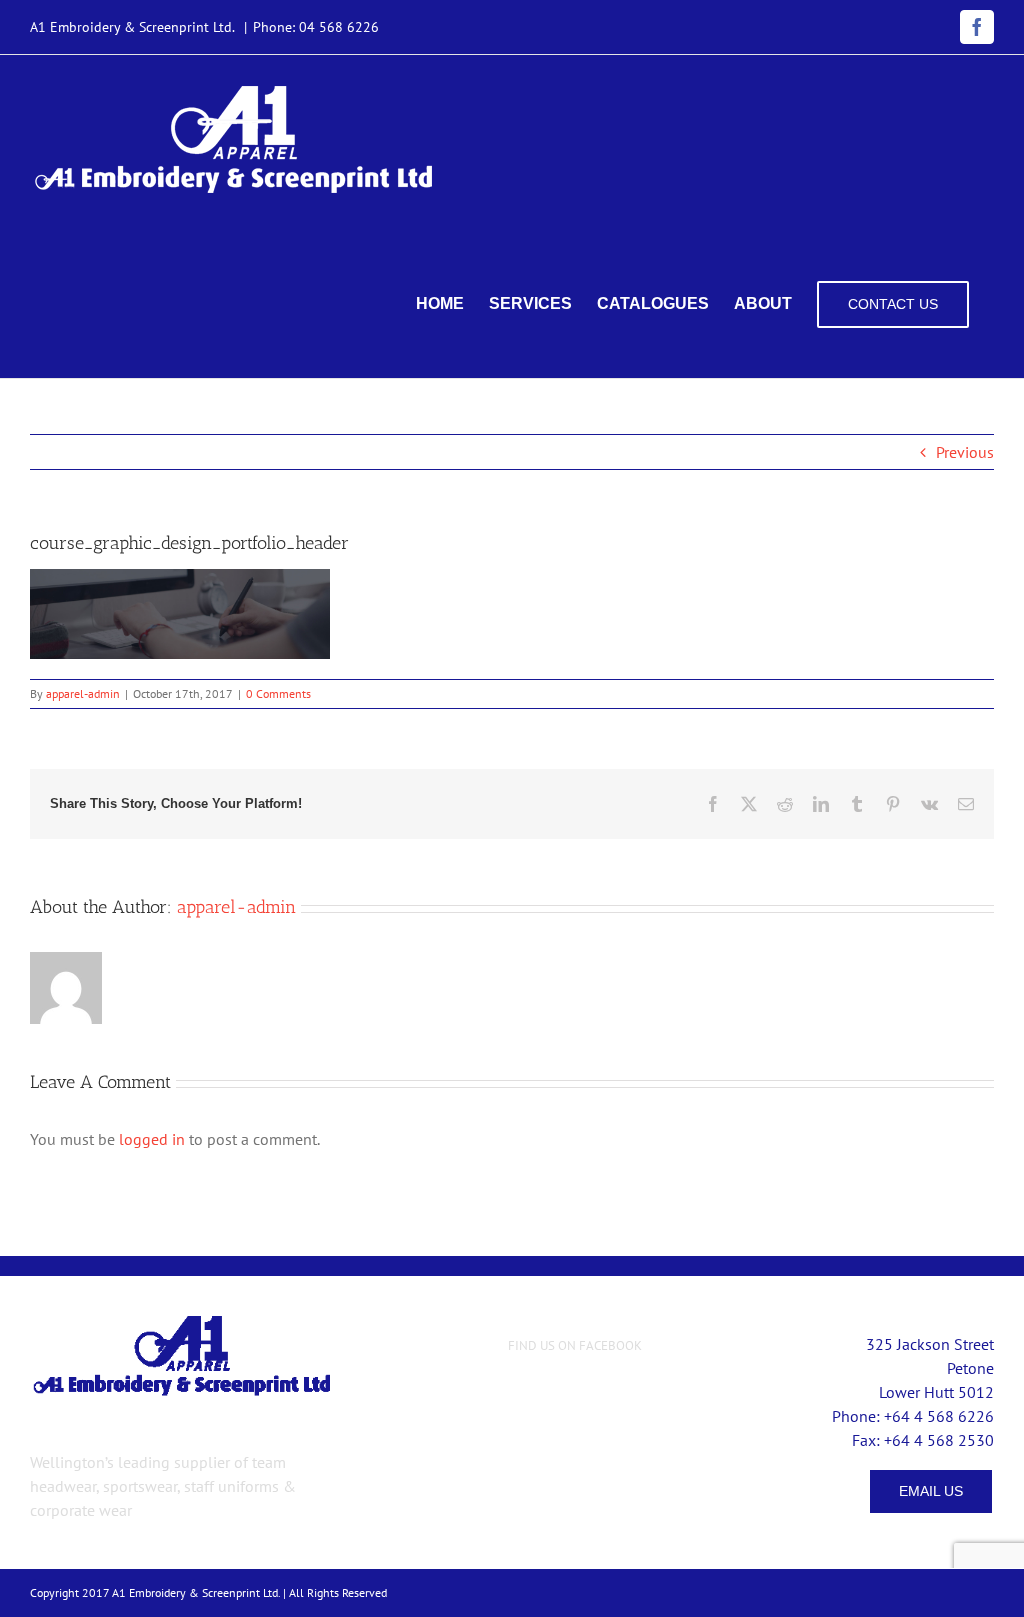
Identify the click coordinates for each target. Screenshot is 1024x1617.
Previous (965, 452)
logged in (152, 1139)
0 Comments (278, 693)
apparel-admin (83, 693)
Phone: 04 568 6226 (316, 27)
